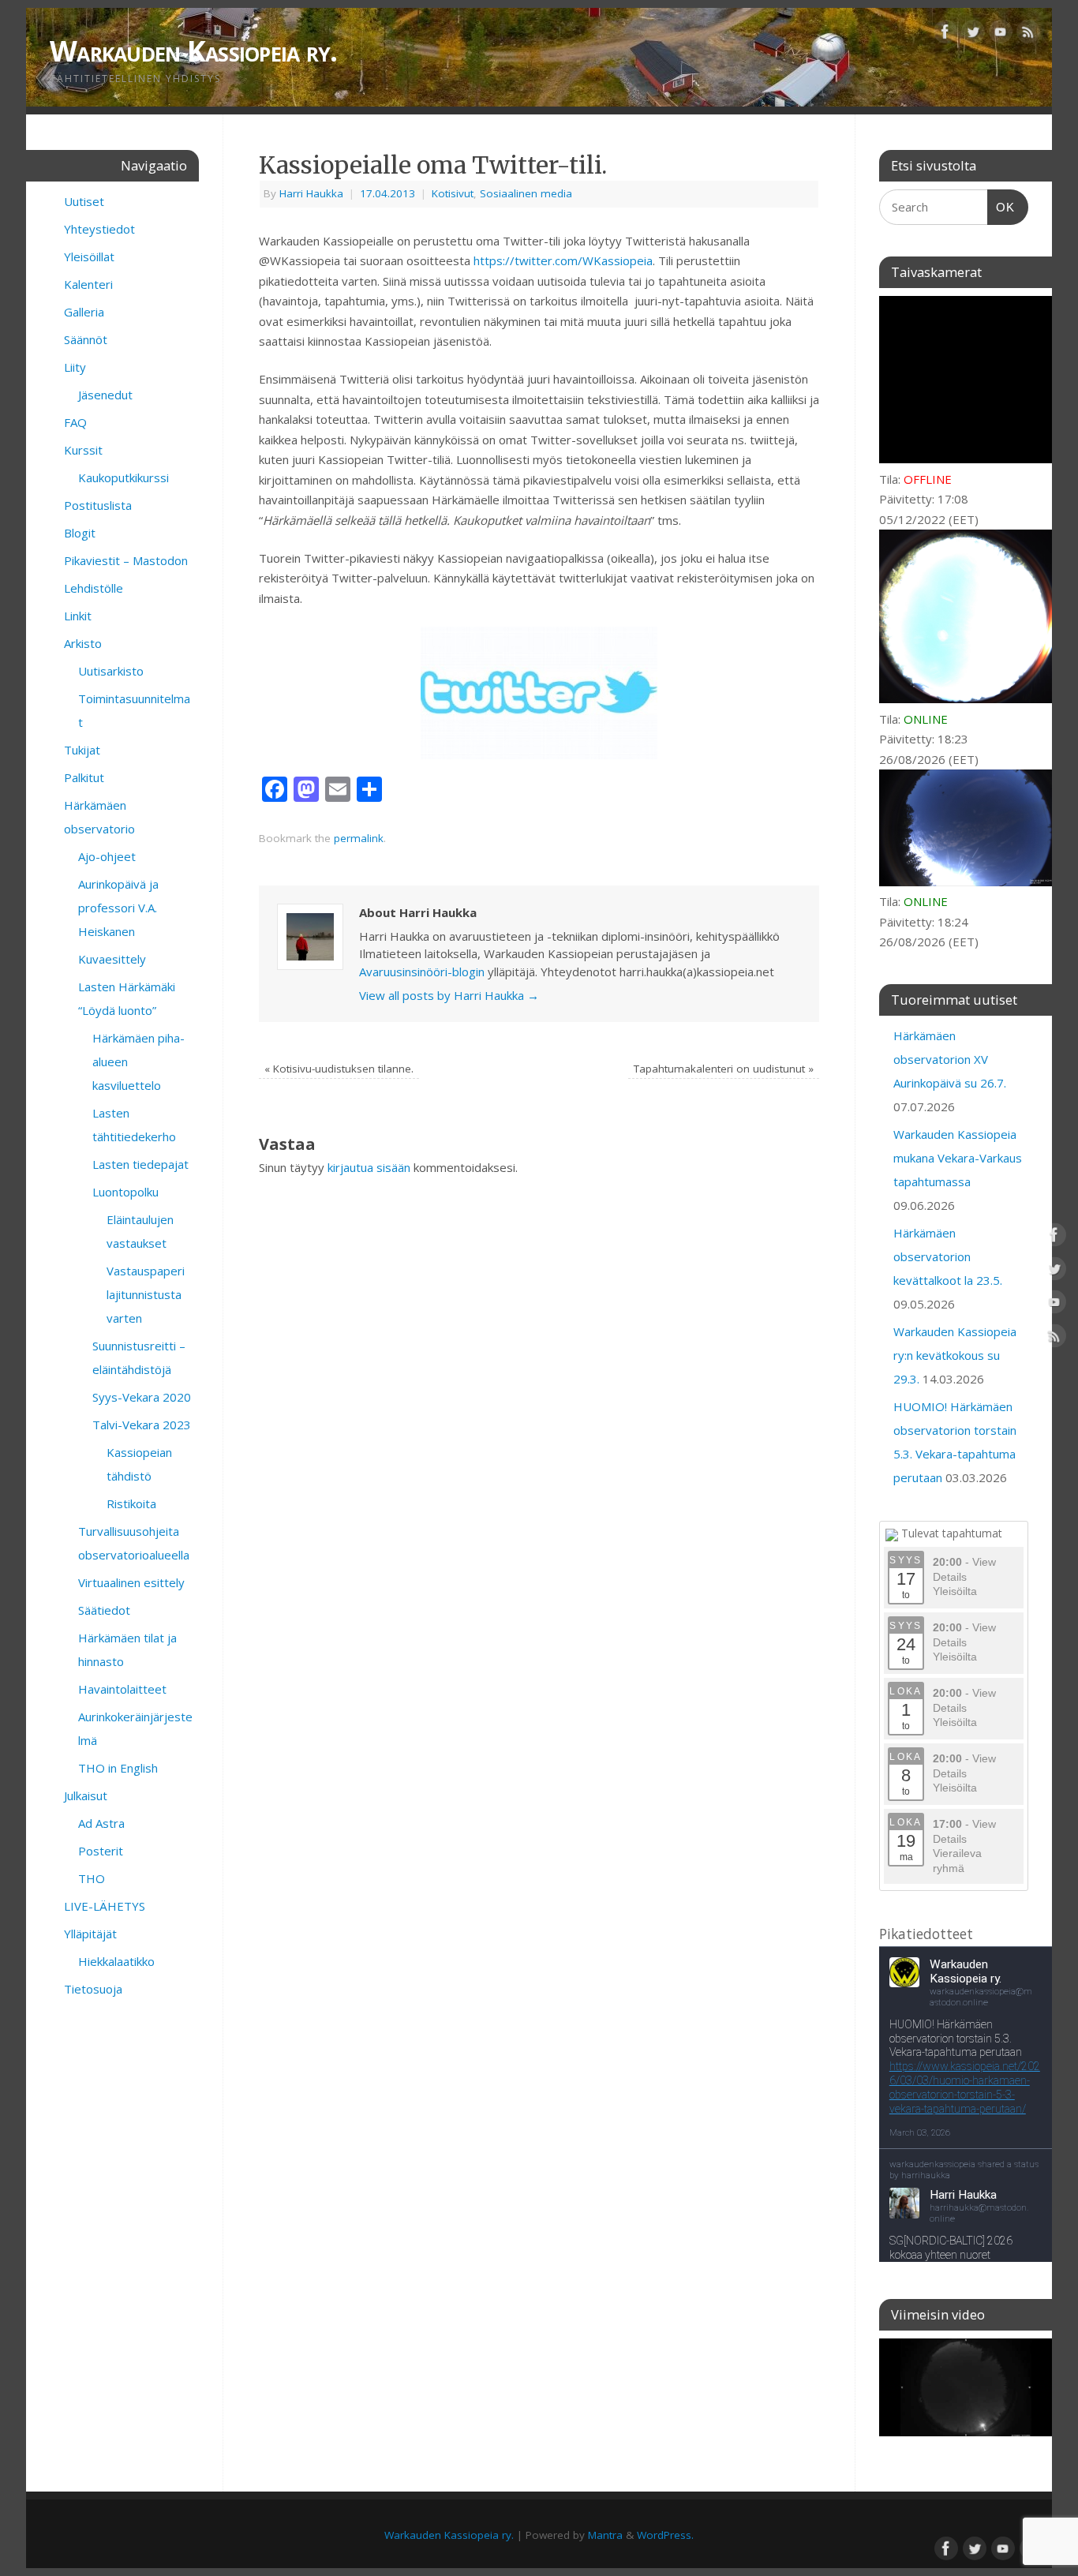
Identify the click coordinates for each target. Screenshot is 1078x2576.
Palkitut (84, 777)
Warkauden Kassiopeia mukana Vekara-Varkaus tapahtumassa (958, 1158)
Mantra (605, 2535)
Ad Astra (101, 1823)
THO (92, 1878)
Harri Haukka (311, 193)
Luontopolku (125, 1192)
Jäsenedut (105, 395)
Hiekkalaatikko (116, 1961)
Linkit (78, 616)
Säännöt (86, 339)
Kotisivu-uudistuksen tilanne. (339, 1069)
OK (1001, 207)
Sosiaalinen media (526, 193)
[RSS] (1028, 35)
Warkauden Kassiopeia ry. (194, 51)
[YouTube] (1001, 35)
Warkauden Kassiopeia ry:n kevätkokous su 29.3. (955, 1355)
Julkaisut (86, 1795)
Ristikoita (131, 1503)
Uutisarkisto (111, 671)
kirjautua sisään (369, 1167)
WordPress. (665, 2535)
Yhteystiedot (99, 229)
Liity (75, 367)
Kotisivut (453, 193)
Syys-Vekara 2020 (142, 1397)
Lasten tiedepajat (140, 1164)
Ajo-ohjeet (107, 856)
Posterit (101, 1851)
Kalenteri (88, 284)
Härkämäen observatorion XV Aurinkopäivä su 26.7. (950, 1059)
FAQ (75, 422)
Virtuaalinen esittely (131, 1582)
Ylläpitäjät (90, 1934)
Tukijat (82, 750)
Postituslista (98, 505)
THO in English (118, 1768)
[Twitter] (973, 35)
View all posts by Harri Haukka (449, 995)
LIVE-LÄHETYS (105, 1906)
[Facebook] (945, 35)
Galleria (84, 312)
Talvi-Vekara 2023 (142, 1425)
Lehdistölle (94, 588)
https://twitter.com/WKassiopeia (563, 260)
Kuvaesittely (112, 959)
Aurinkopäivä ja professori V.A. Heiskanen (118, 908)
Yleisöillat (89, 256)
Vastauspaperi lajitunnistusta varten (146, 1294)
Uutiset (84, 201)
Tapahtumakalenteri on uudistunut (724, 1069)
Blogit (80, 533)
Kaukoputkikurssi (124, 477)
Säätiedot (104, 1610)
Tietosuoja (93, 1989)
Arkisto (83, 643)
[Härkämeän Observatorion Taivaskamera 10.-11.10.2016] (966, 2387)
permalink (359, 838)
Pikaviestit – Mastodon (126, 560)
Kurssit (83, 450)
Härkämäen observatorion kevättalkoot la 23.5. (948, 1256)
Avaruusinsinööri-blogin (422, 972)
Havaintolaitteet (122, 1689)
